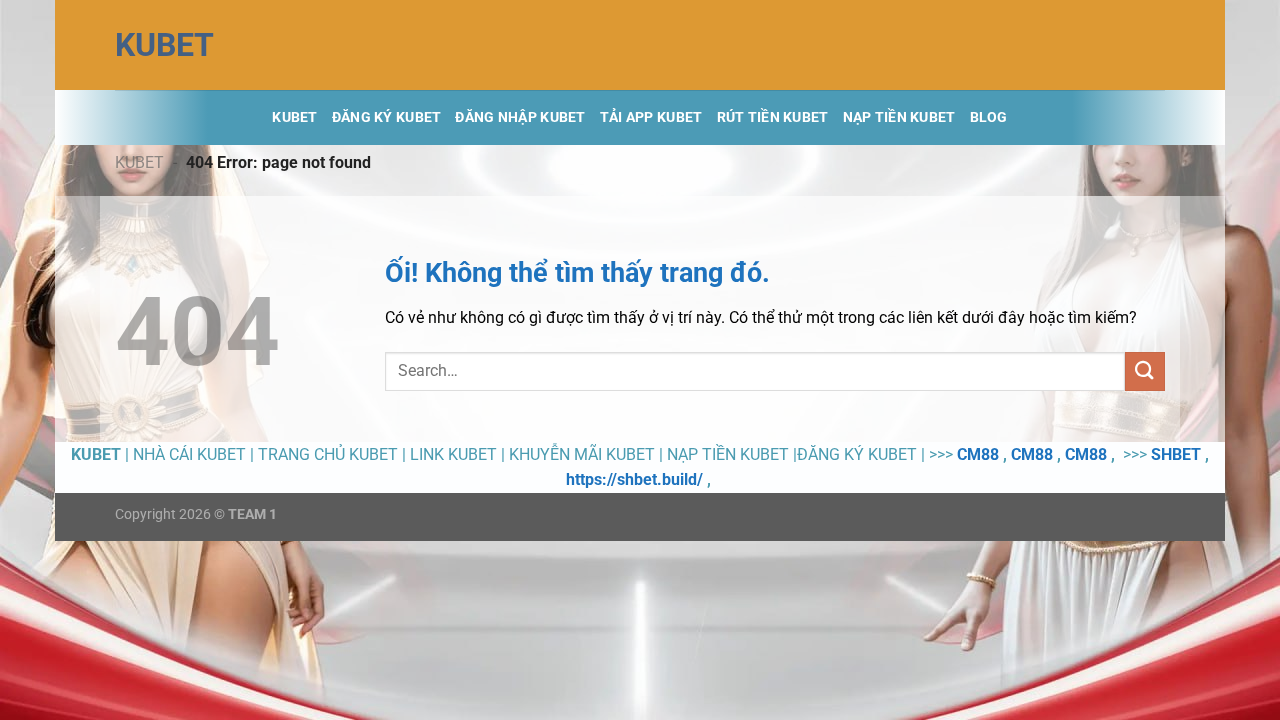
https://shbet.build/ (634, 479)
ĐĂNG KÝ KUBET (387, 117)
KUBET (164, 45)
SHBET (1176, 454)
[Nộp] (1145, 371)
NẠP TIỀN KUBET (899, 117)
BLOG (989, 117)
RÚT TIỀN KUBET (773, 117)
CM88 (978, 454)
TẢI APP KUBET (651, 117)
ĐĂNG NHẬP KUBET (520, 117)
